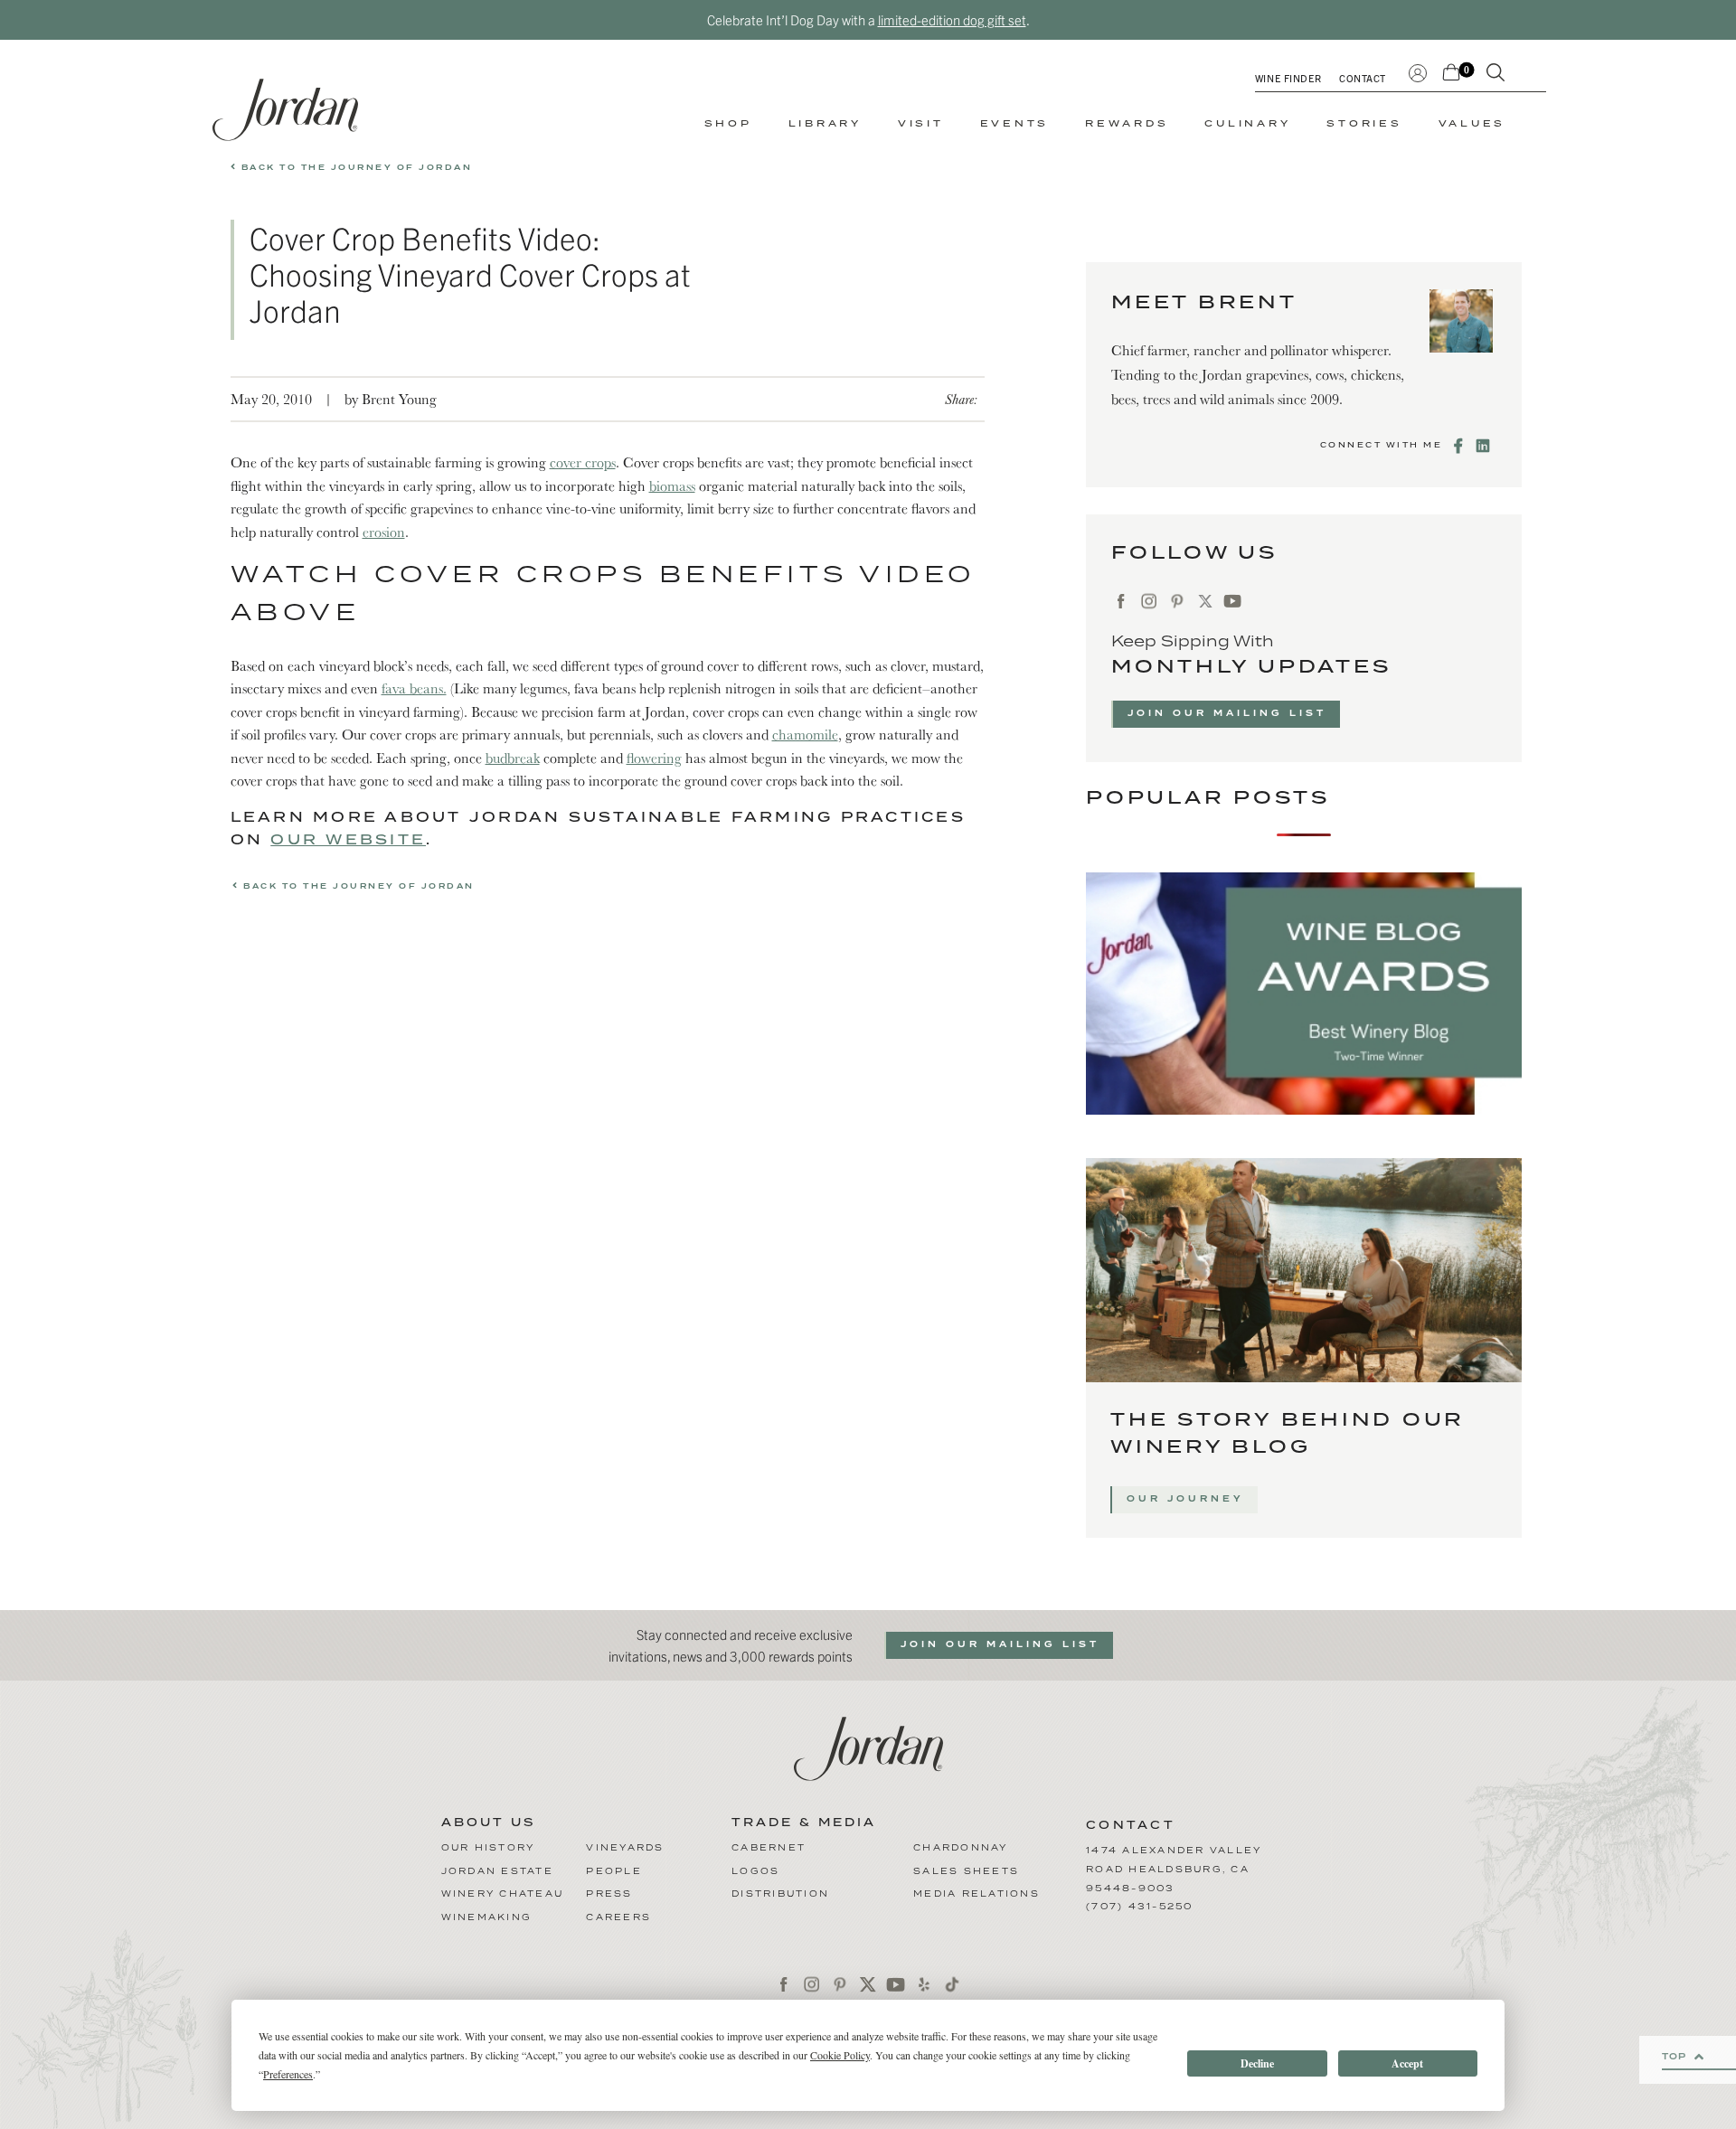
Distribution (780, 1894)
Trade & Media (804, 1823)
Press (609, 1894)
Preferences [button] (288, 2074)
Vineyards (625, 1848)
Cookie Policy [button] (840, 2055)
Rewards (1127, 124)
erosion (384, 532)
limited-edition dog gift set (952, 19)
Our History (488, 1848)
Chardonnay (961, 1848)
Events (1015, 124)
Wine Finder (1288, 78)
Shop (728, 124)
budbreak (513, 758)
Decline (1257, 2063)
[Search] (1495, 76)
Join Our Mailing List (1227, 713)
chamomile (805, 734)
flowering (654, 758)
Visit (921, 124)
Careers (618, 1917)
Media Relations (976, 1894)
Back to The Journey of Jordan (354, 168)
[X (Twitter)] (1205, 601)
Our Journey (1185, 1499)
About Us (488, 1823)
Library (825, 124)
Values (1472, 124)
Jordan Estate (497, 1871)
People (614, 1871)
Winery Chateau (503, 1894)
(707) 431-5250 (1140, 1907)
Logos (755, 1871)
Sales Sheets (966, 1871)
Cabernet (769, 1848)
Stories (1364, 124)
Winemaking (487, 1917)
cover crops (583, 462)
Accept (1407, 2063)
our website (348, 840)
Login (1418, 71)
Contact (1363, 78)
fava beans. (414, 688)
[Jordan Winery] (285, 110)
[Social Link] (1460, 446)
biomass (672, 485)
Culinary (1247, 124)
